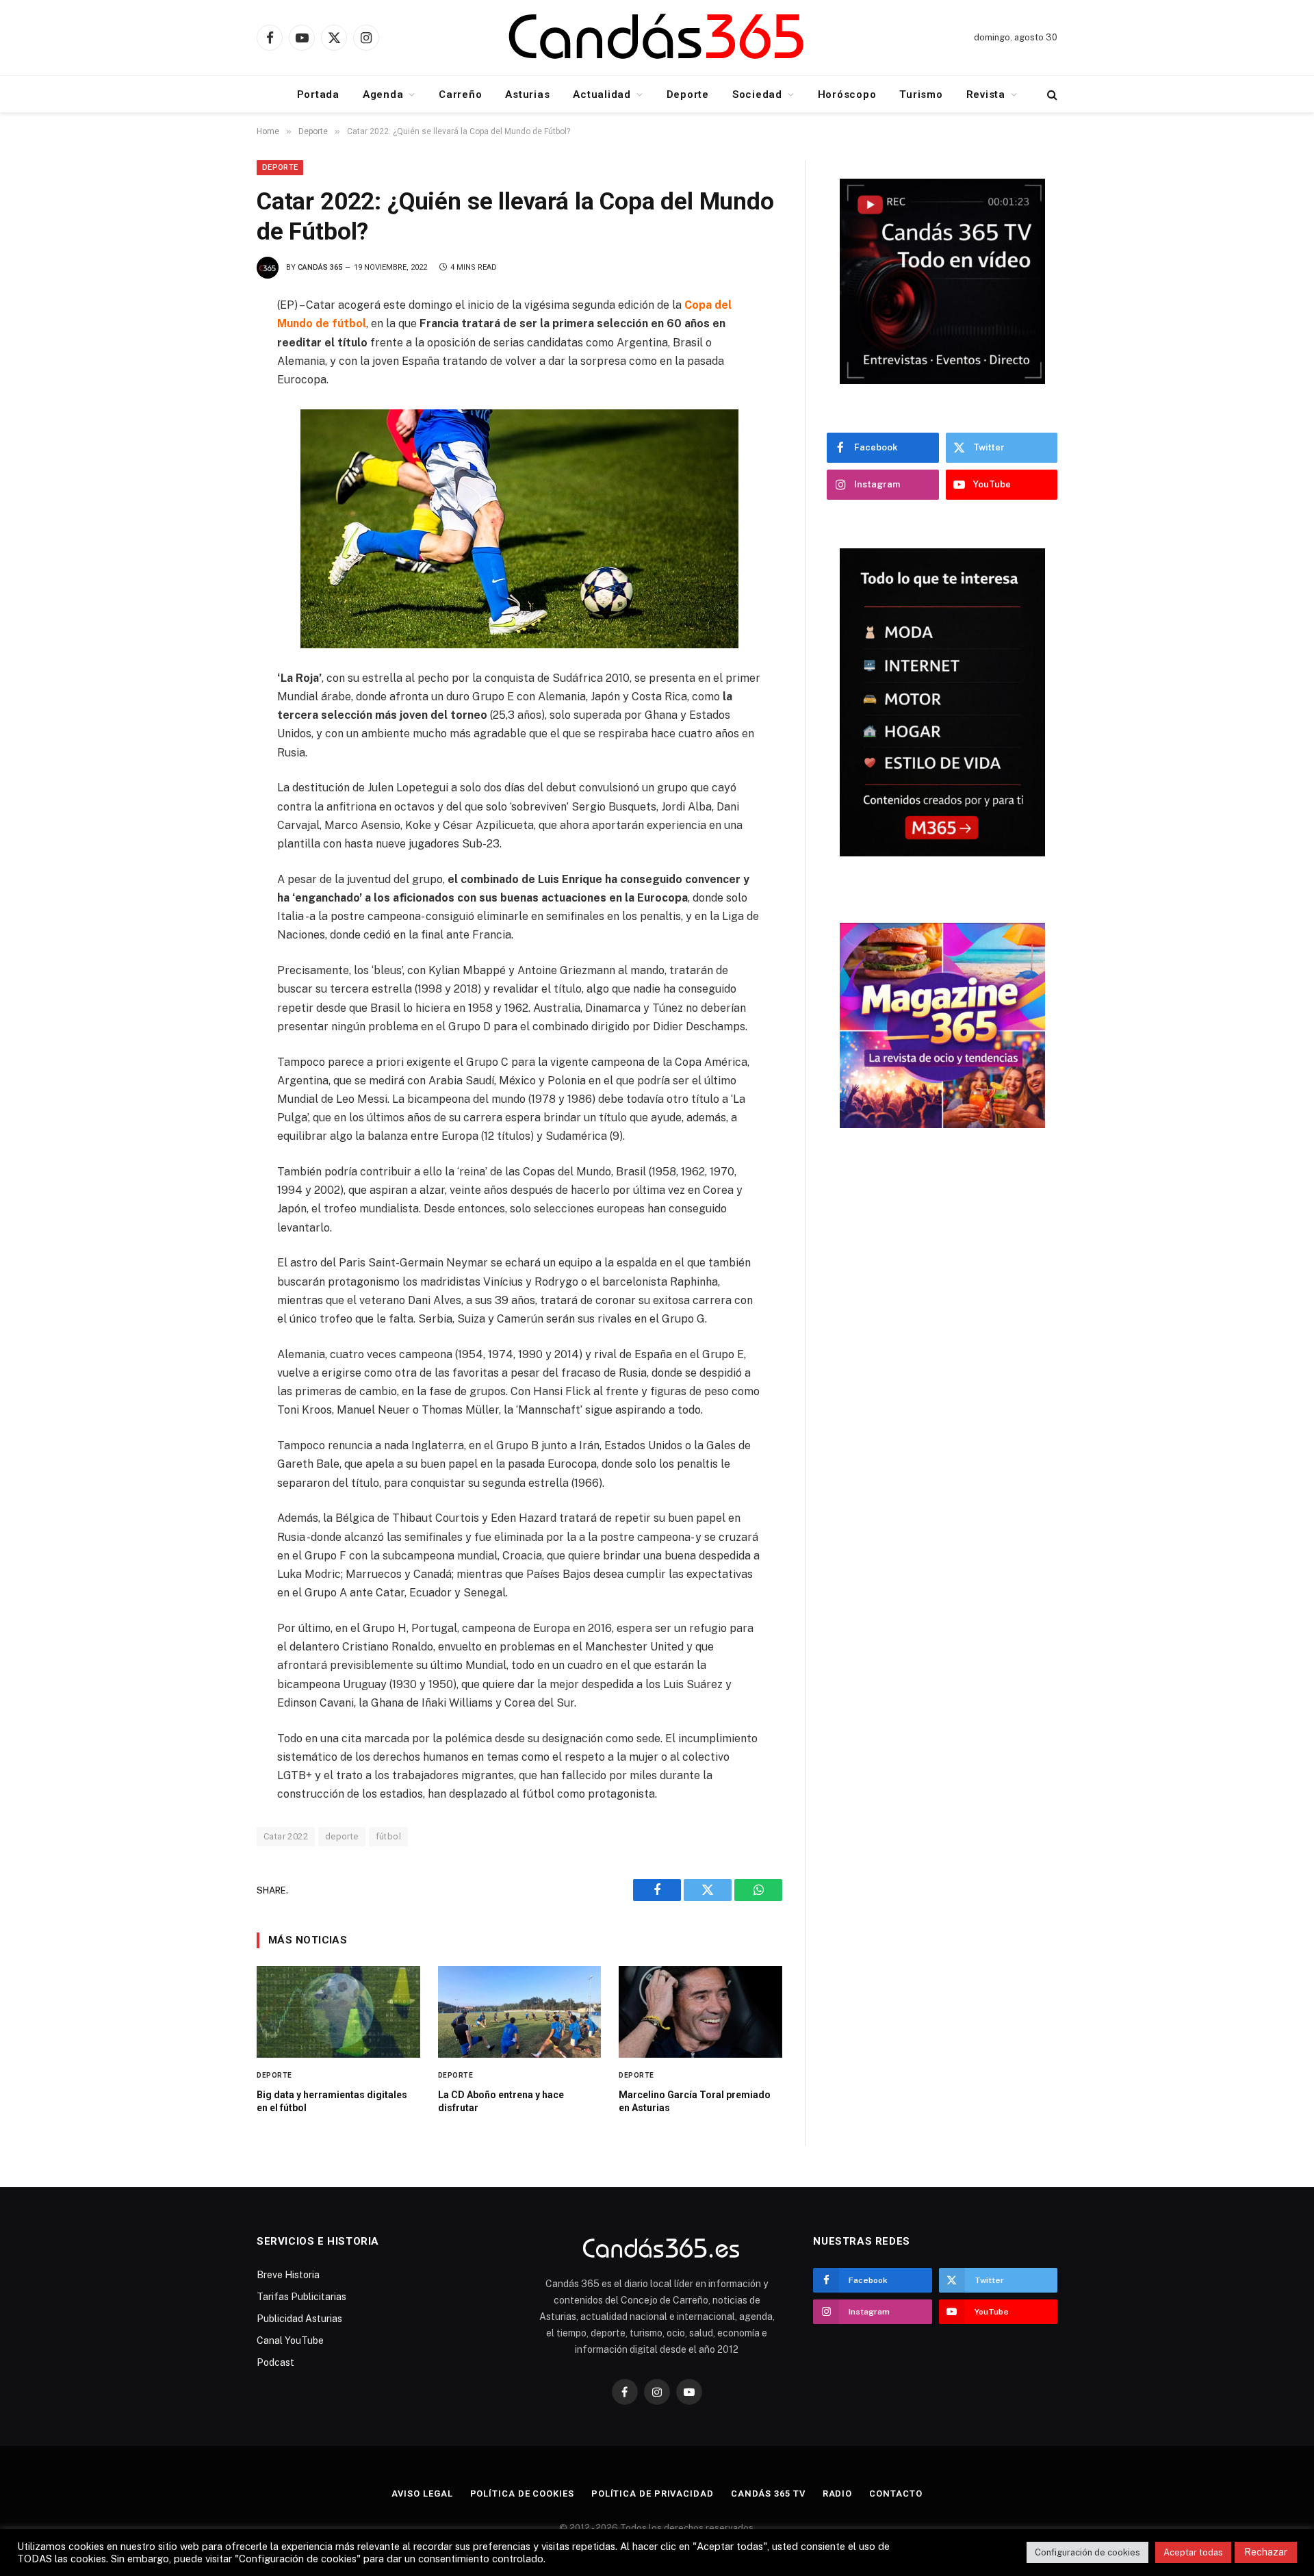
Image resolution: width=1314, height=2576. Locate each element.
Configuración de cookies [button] (1087, 2552)
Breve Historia (288, 2275)
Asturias (527, 94)
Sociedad (757, 94)
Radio (838, 2494)
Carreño (460, 94)
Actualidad (602, 94)
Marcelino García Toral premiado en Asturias (695, 2101)
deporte (342, 1836)
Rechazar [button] (1266, 2552)
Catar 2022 (286, 1836)
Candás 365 (320, 267)
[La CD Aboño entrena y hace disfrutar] (520, 2012)
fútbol (388, 1836)
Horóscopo (847, 94)
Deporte (688, 94)
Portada (318, 94)
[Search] (1051, 94)
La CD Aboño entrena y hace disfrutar (501, 2101)
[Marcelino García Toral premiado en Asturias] (700, 2012)
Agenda (383, 94)
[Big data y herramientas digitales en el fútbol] (338, 2012)
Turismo (921, 94)
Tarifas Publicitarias (301, 2297)
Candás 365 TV (768, 2494)
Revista (986, 94)
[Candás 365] (657, 38)
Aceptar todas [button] (1193, 2552)
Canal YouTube (290, 2341)
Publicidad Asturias (299, 2319)
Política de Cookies (522, 2494)
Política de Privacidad (653, 2494)
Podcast (275, 2362)
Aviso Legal (422, 2494)
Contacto (896, 2494)
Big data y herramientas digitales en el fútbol (332, 2101)
